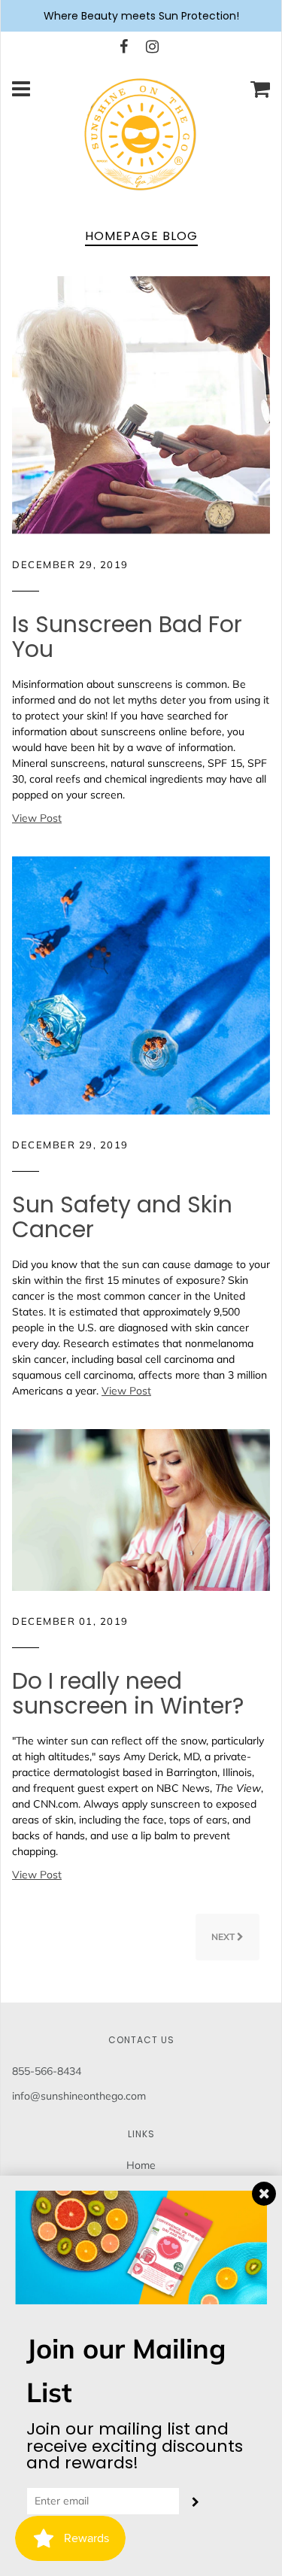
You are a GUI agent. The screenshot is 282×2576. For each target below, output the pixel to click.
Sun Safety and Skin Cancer (122, 1217)
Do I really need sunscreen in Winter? (128, 1693)
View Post (37, 818)
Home (141, 2165)
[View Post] (141, 404)
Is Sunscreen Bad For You (127, 637)
